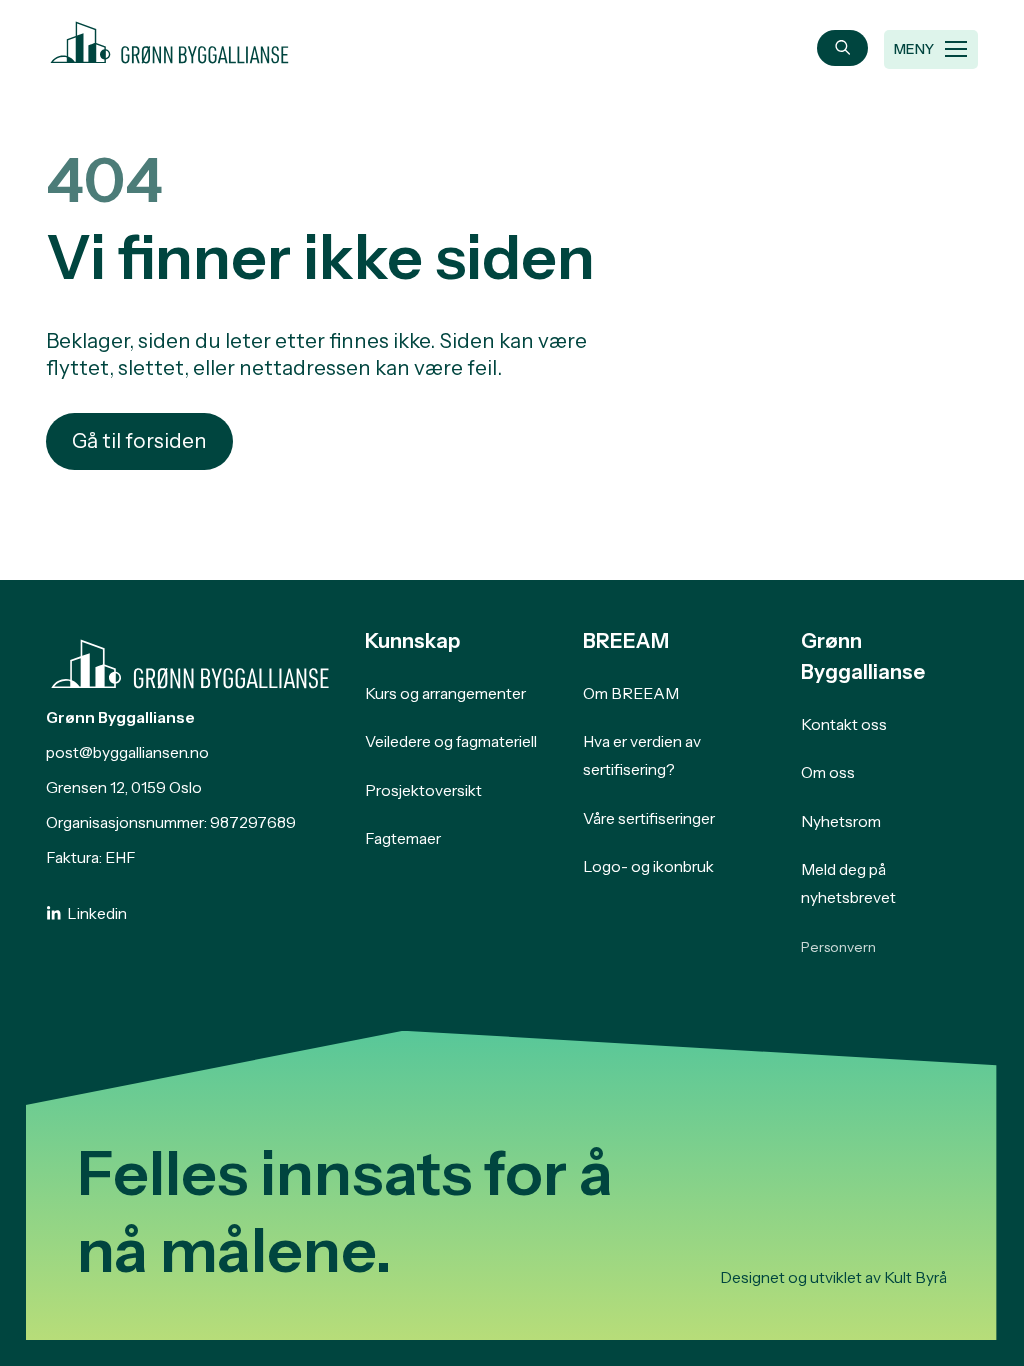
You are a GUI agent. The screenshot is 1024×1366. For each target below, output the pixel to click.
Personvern (838, 947)
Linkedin (97, 913)
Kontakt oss (844, 724)
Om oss (828, 772)
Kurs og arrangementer (445, 693)
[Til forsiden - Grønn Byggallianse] (170, 39)
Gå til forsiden (139, 440)
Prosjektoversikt (423, 790)
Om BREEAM (631, 693)
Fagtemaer (403, 838)
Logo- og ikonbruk (648, 866)
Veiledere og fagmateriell (451, 741)
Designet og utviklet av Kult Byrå (833, 1277)
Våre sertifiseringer (649, 818)
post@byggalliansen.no (127, 752)
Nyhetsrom (841, 821)
